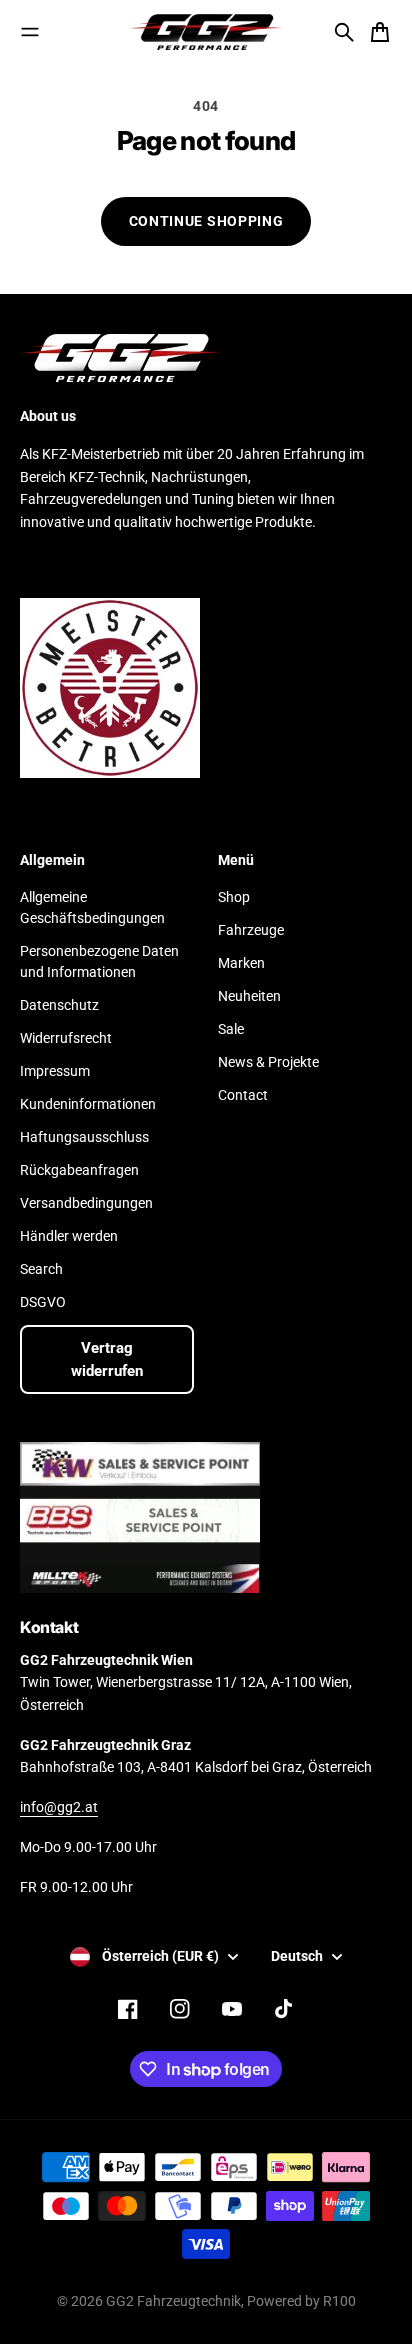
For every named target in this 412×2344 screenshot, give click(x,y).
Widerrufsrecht (66, 1038)
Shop (234, 897)
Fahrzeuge (251, 930)
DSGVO (43, 1302)
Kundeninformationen (88, 1104)
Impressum (55, 1071)
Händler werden (69, 1236)
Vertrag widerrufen (107, 1359)
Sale (231, 1029)
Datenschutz (59, 1005)
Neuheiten (249, 996)
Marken (241, 963)
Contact (243, 1095)
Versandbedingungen (86, 1203)
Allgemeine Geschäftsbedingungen (92, 907)
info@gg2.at (59, 1807)
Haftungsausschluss (84, 1137)
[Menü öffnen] (30, 32)
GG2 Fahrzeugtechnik (173, 2301)
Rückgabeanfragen (79, 1170)
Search (41, 1269)
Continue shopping (206, 221)
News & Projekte (268, 1062)
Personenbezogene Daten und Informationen (99, 961)
